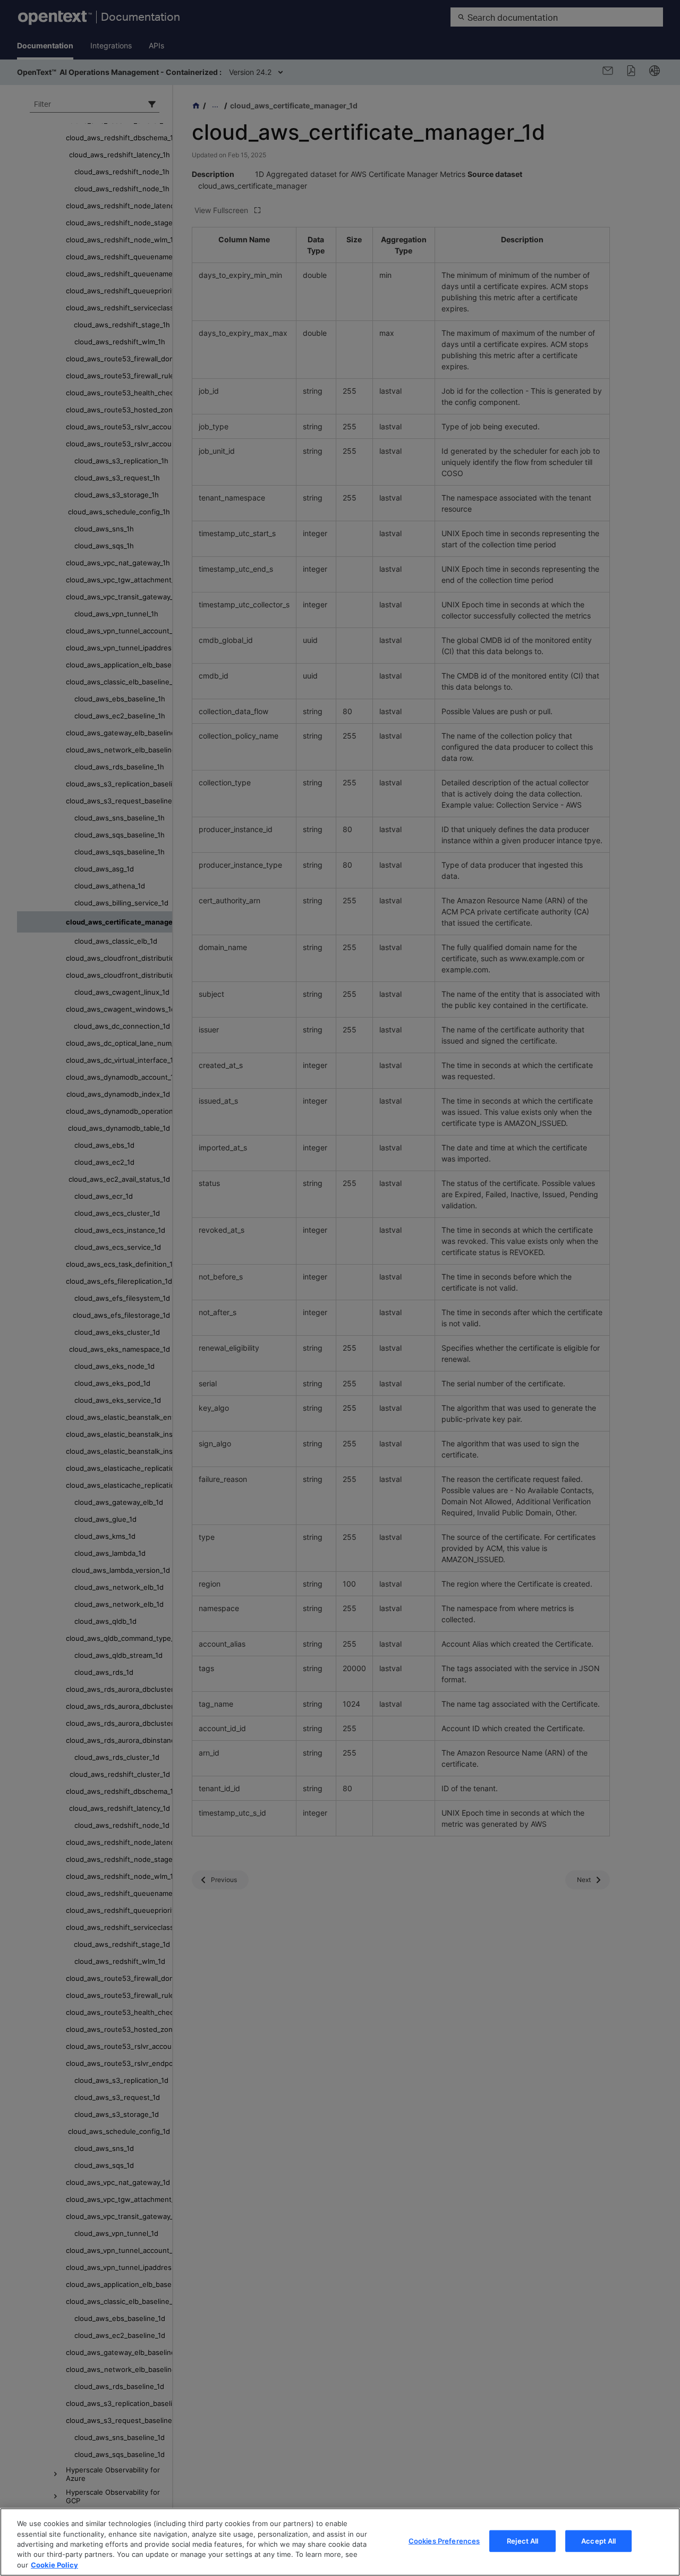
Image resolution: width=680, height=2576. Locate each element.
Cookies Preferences (444, 2541)
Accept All (598, 2541)
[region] (340, 2542)
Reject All (522, 2541)
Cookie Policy (54, 2565)
